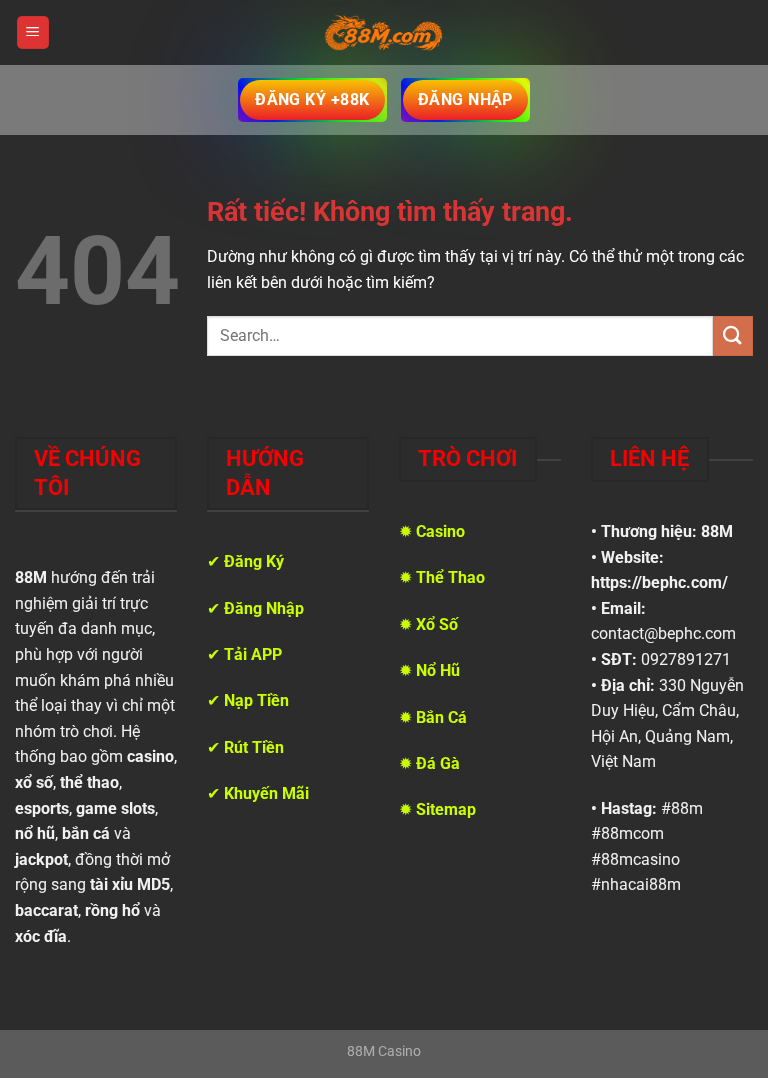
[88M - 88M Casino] (384, 33)
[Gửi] (733, 335)
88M (717, 531)
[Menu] (33, 32)
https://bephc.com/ (659, 582)
